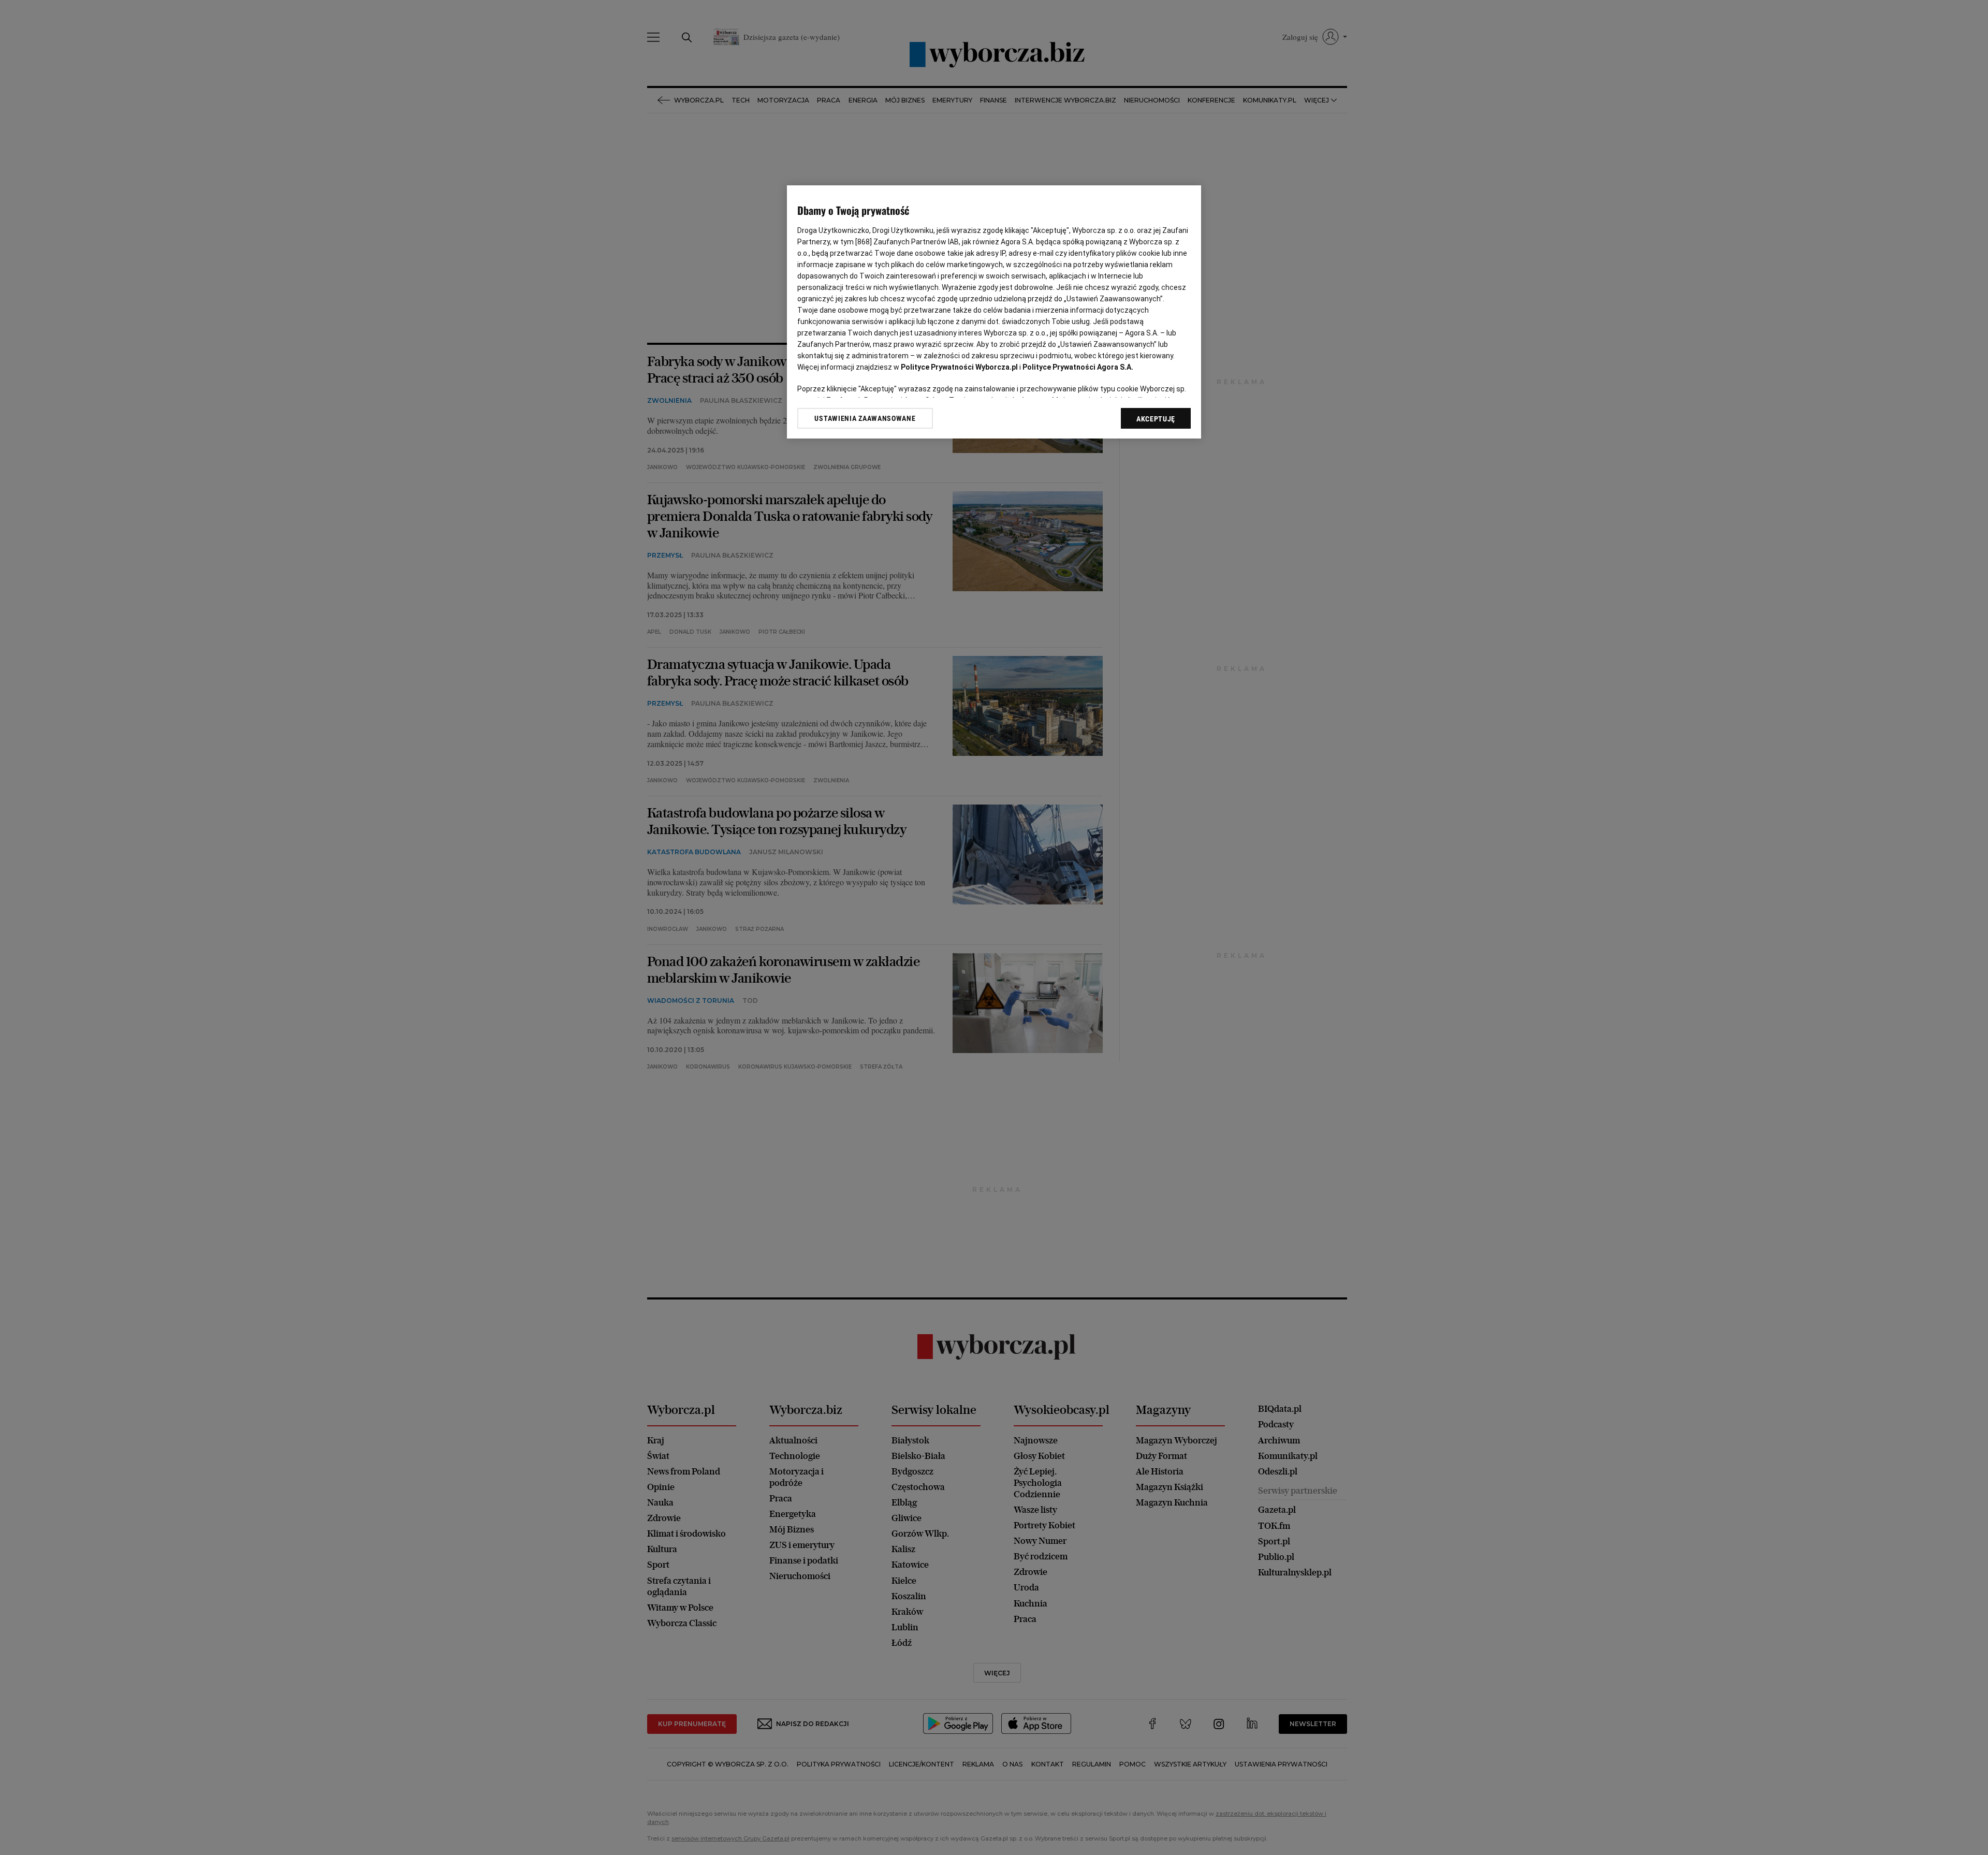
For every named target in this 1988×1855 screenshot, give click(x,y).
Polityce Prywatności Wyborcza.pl (959, 367)
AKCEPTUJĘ (1156, 419)
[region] (994, 312)
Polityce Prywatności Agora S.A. (1078, 367)
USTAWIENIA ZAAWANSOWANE (865, 418)
